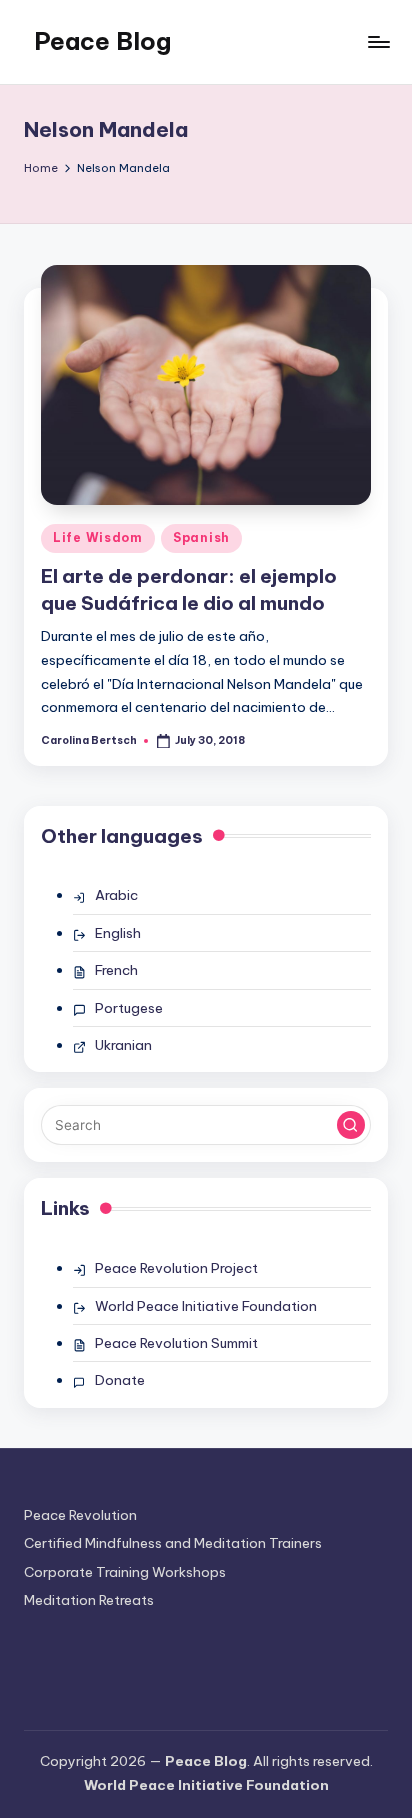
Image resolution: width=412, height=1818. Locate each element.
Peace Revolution (80, 1515)
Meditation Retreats (89, 1600)
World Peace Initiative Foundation (206, 1306)
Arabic (116, 895)
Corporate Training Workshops (125, 1572)
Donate (120, 1380)
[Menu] (378, 41)
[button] (351, 1125)
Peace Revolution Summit (176, 1343)
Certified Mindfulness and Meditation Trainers (173, 1543)
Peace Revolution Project (176, 1268)
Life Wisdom (98, 537)
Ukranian (123, 1045)
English (118, 933)
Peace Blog (102, 41)
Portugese (129, 1008)
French (116, 970)
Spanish (201, 537)
